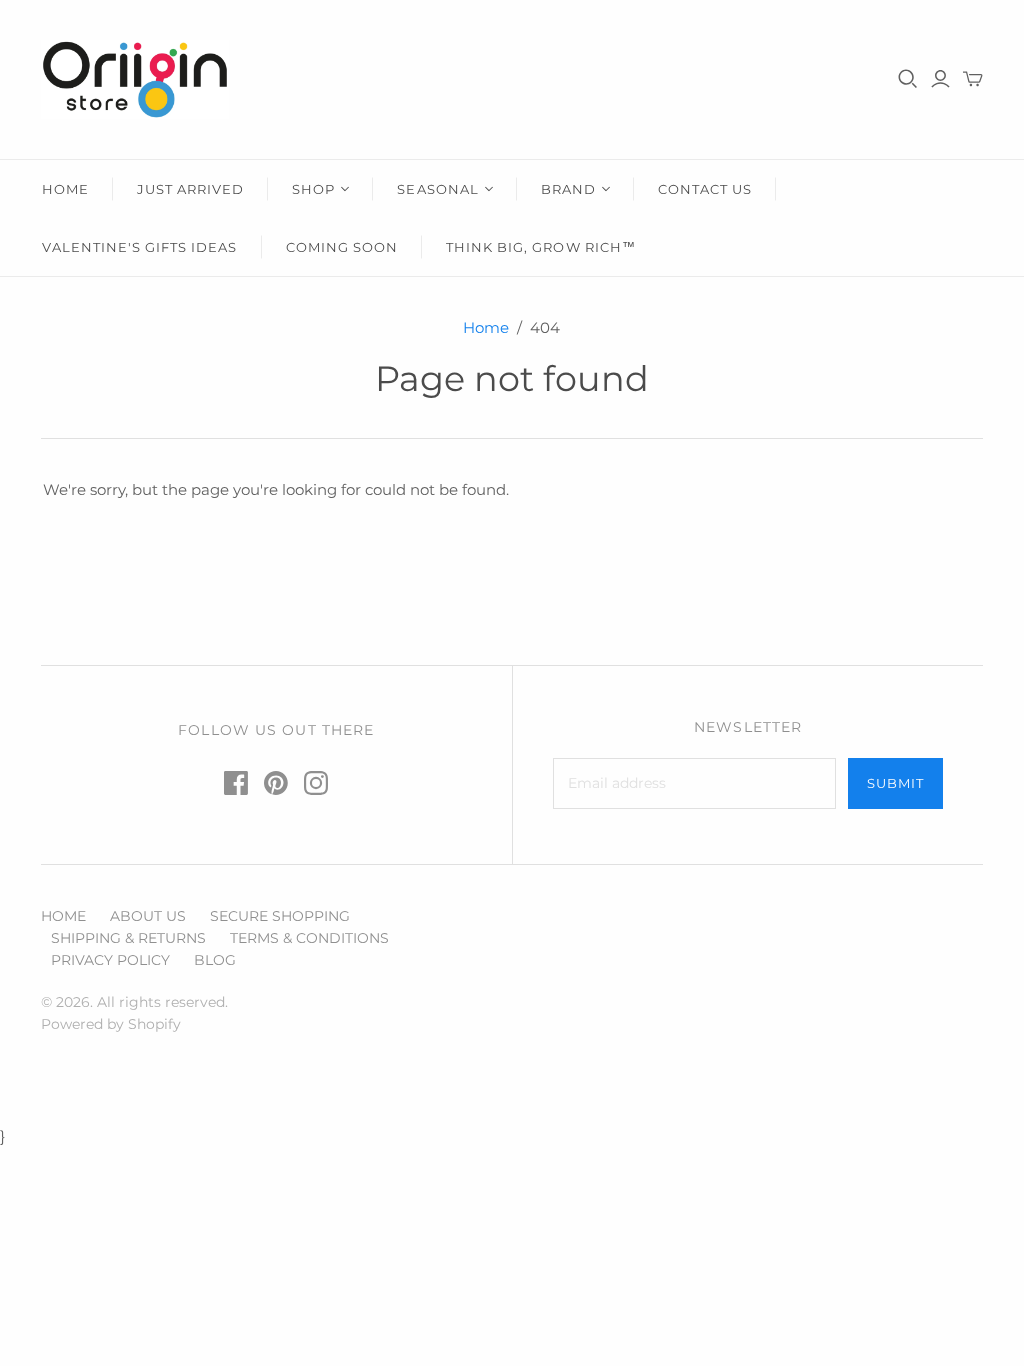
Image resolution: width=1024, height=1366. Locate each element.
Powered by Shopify (111, 1024)
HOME (65, 189)
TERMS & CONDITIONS (309, 938)
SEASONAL (437, 189)
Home (486, 327)
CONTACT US (705, 189)
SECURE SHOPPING (280, 916)
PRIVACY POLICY (110, 960)
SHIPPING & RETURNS (128, 938)
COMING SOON (342, 247)
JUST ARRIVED (190, 189)
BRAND (568, 189)
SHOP (313, 189)
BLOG (215, 960)
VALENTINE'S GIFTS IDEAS (140, 247)
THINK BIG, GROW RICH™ (541, 247)
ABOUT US (148, 916)
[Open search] (908, 79)
